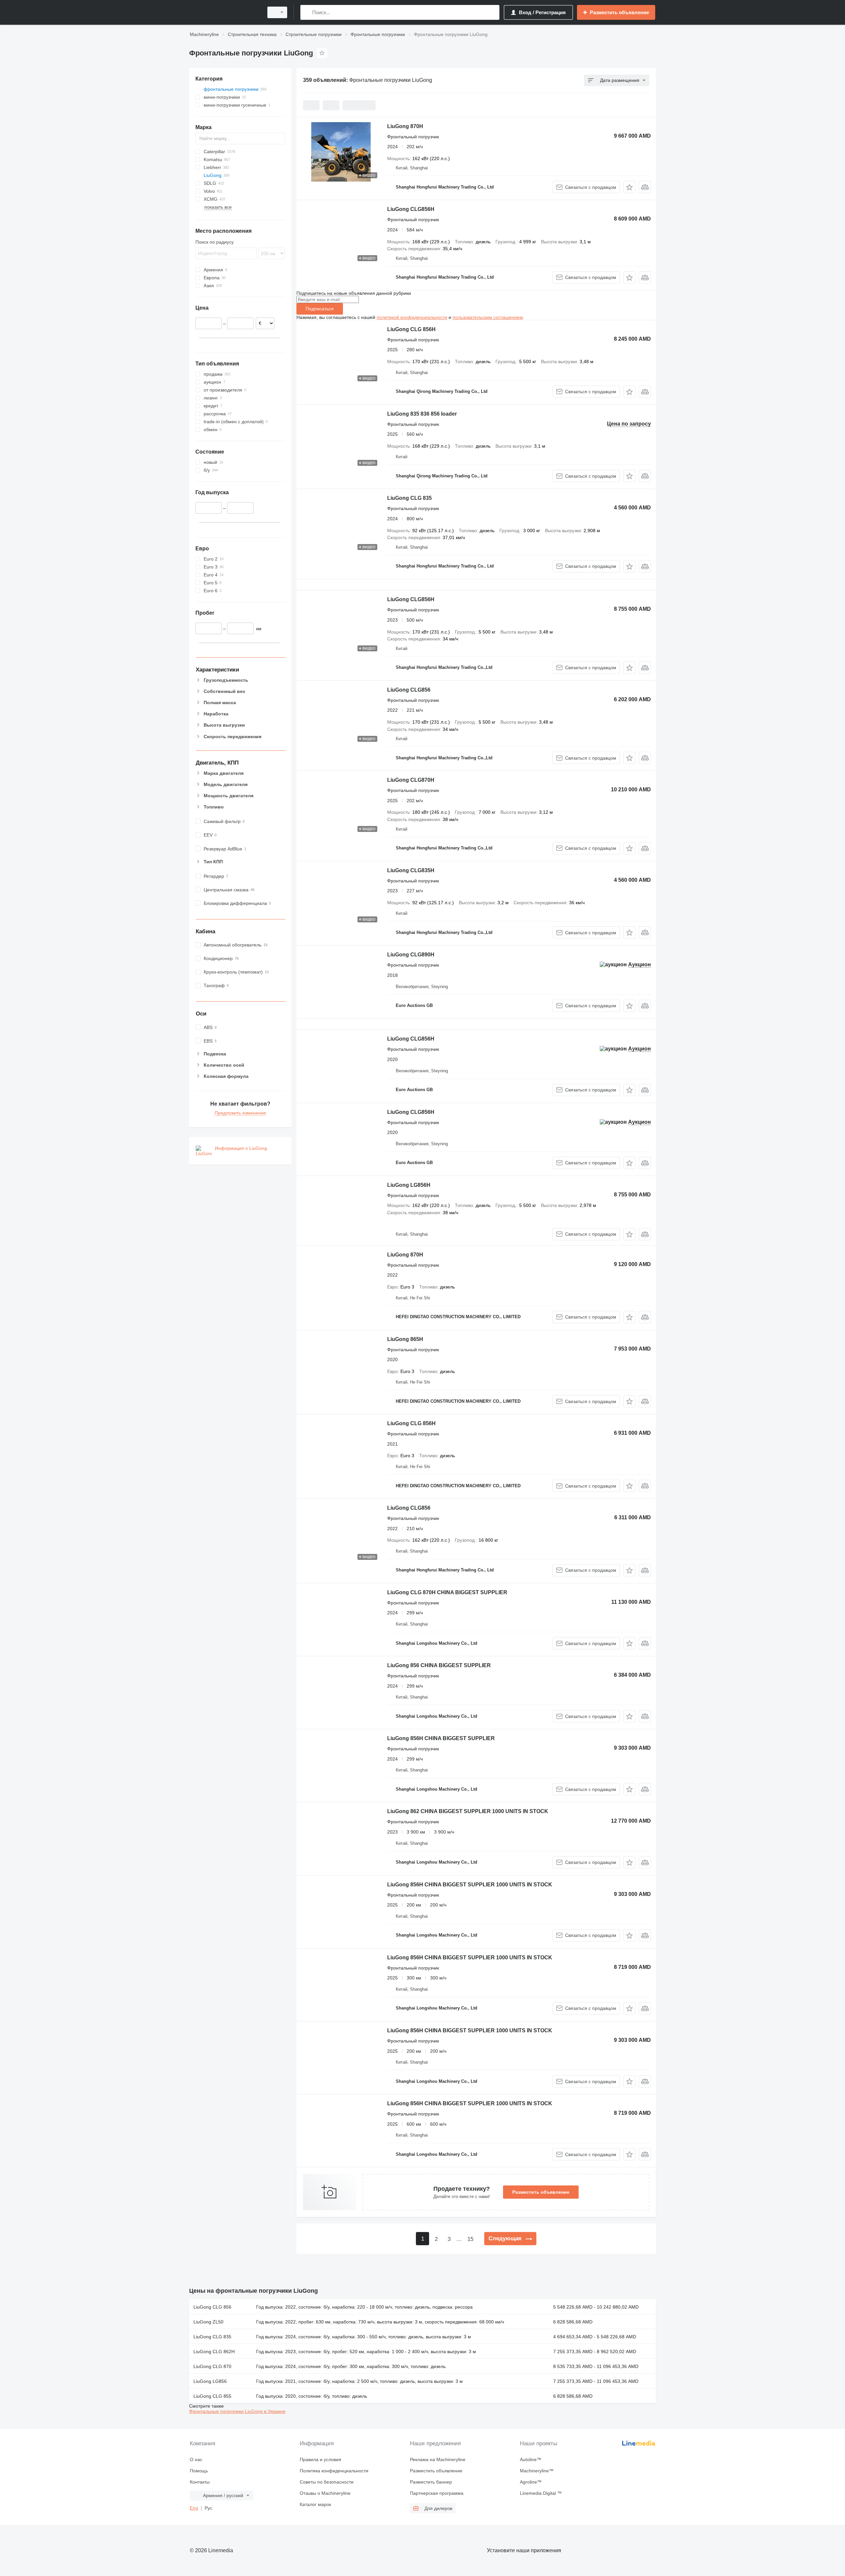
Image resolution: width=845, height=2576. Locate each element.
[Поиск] (307, 12)
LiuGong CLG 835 (409, 498)
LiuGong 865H (405, 1339)
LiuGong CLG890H (411, 955)
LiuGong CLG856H (411, 209)
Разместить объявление (541, 2192)
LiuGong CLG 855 (212, 2396)
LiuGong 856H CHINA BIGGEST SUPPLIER (441, 1738)
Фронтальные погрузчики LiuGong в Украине (237, 2411)
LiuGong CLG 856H (411, 329)
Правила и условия (321, 2459)
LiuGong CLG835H (411, 870)
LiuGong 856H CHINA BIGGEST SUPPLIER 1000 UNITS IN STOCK (470, 1885)
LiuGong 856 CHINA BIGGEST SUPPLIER (439, 1665)
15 (470, 2239)
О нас (196, 2459)
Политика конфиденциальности (334, 2471)
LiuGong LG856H (409, 1185)
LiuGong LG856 (210, 2381)
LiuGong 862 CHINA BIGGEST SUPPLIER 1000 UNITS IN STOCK (468, 1811)
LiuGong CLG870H (411, 780)
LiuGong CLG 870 (212, 2366)
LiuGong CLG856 (409, 690)
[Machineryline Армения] (224, 12)
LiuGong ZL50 (208, 2322)
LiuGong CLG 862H (214, 2352)
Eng (194, 2508)
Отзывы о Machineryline (325, 2493)
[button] (629, 187)
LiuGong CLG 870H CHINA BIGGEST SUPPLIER (447, 1592)
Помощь (199, 2471)
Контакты (200, 2482)
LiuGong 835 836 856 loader (422, 414)
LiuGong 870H (405, 126)
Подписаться (320, 309)
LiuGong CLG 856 (212, 2307)
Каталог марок (315, 2504)
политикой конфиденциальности (412, 317)
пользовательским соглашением (488, 317)
